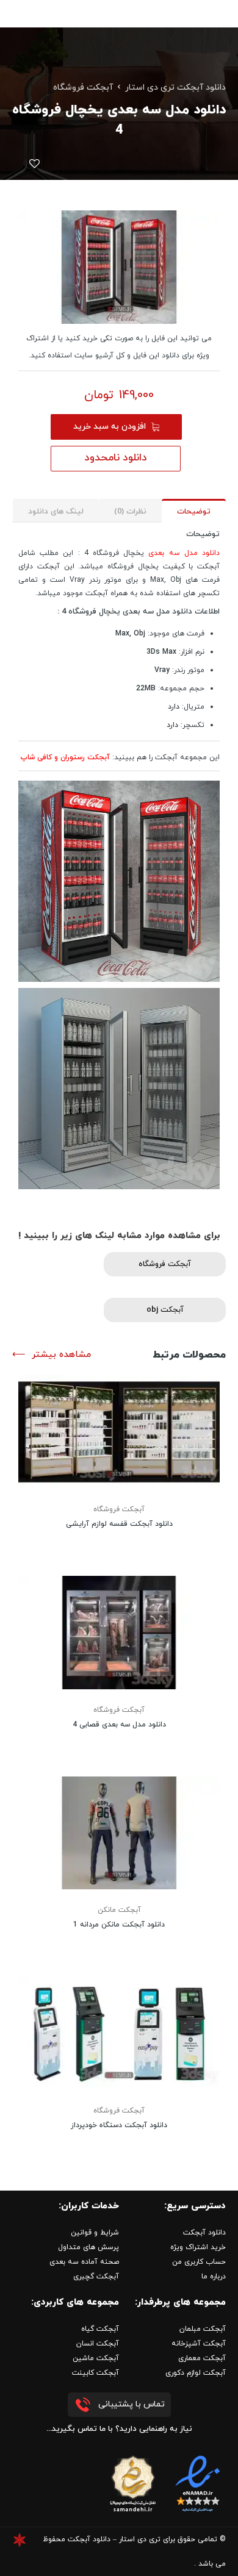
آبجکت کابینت (96, 2373)
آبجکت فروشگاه (83, 88)
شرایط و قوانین (95, 2233)
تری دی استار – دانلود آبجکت (114, 2539)
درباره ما (214, 2277)
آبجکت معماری (202, 2358)
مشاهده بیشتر (61, 1355)
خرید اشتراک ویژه (198, 2247)
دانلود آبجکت (204, 2233)
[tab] (194, 511)
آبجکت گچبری (96, 2277)
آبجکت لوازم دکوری (196, 2373)
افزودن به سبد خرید (110, 427)
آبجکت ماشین (96, 2358)
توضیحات (194, 512)
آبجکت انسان (98, 2344)
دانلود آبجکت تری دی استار (175, 88)
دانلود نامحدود (116, 458)
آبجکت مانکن (119, 1910)
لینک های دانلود (56, 512)
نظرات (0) (130, 512)
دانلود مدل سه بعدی (184, 553)
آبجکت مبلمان (203, 2329)
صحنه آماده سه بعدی (84, 2262)
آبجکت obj (165, 1310)
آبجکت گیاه (100, 2329)
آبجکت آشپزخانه (199, 2344)
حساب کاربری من (199, 2262)
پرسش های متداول (88, 2247)
